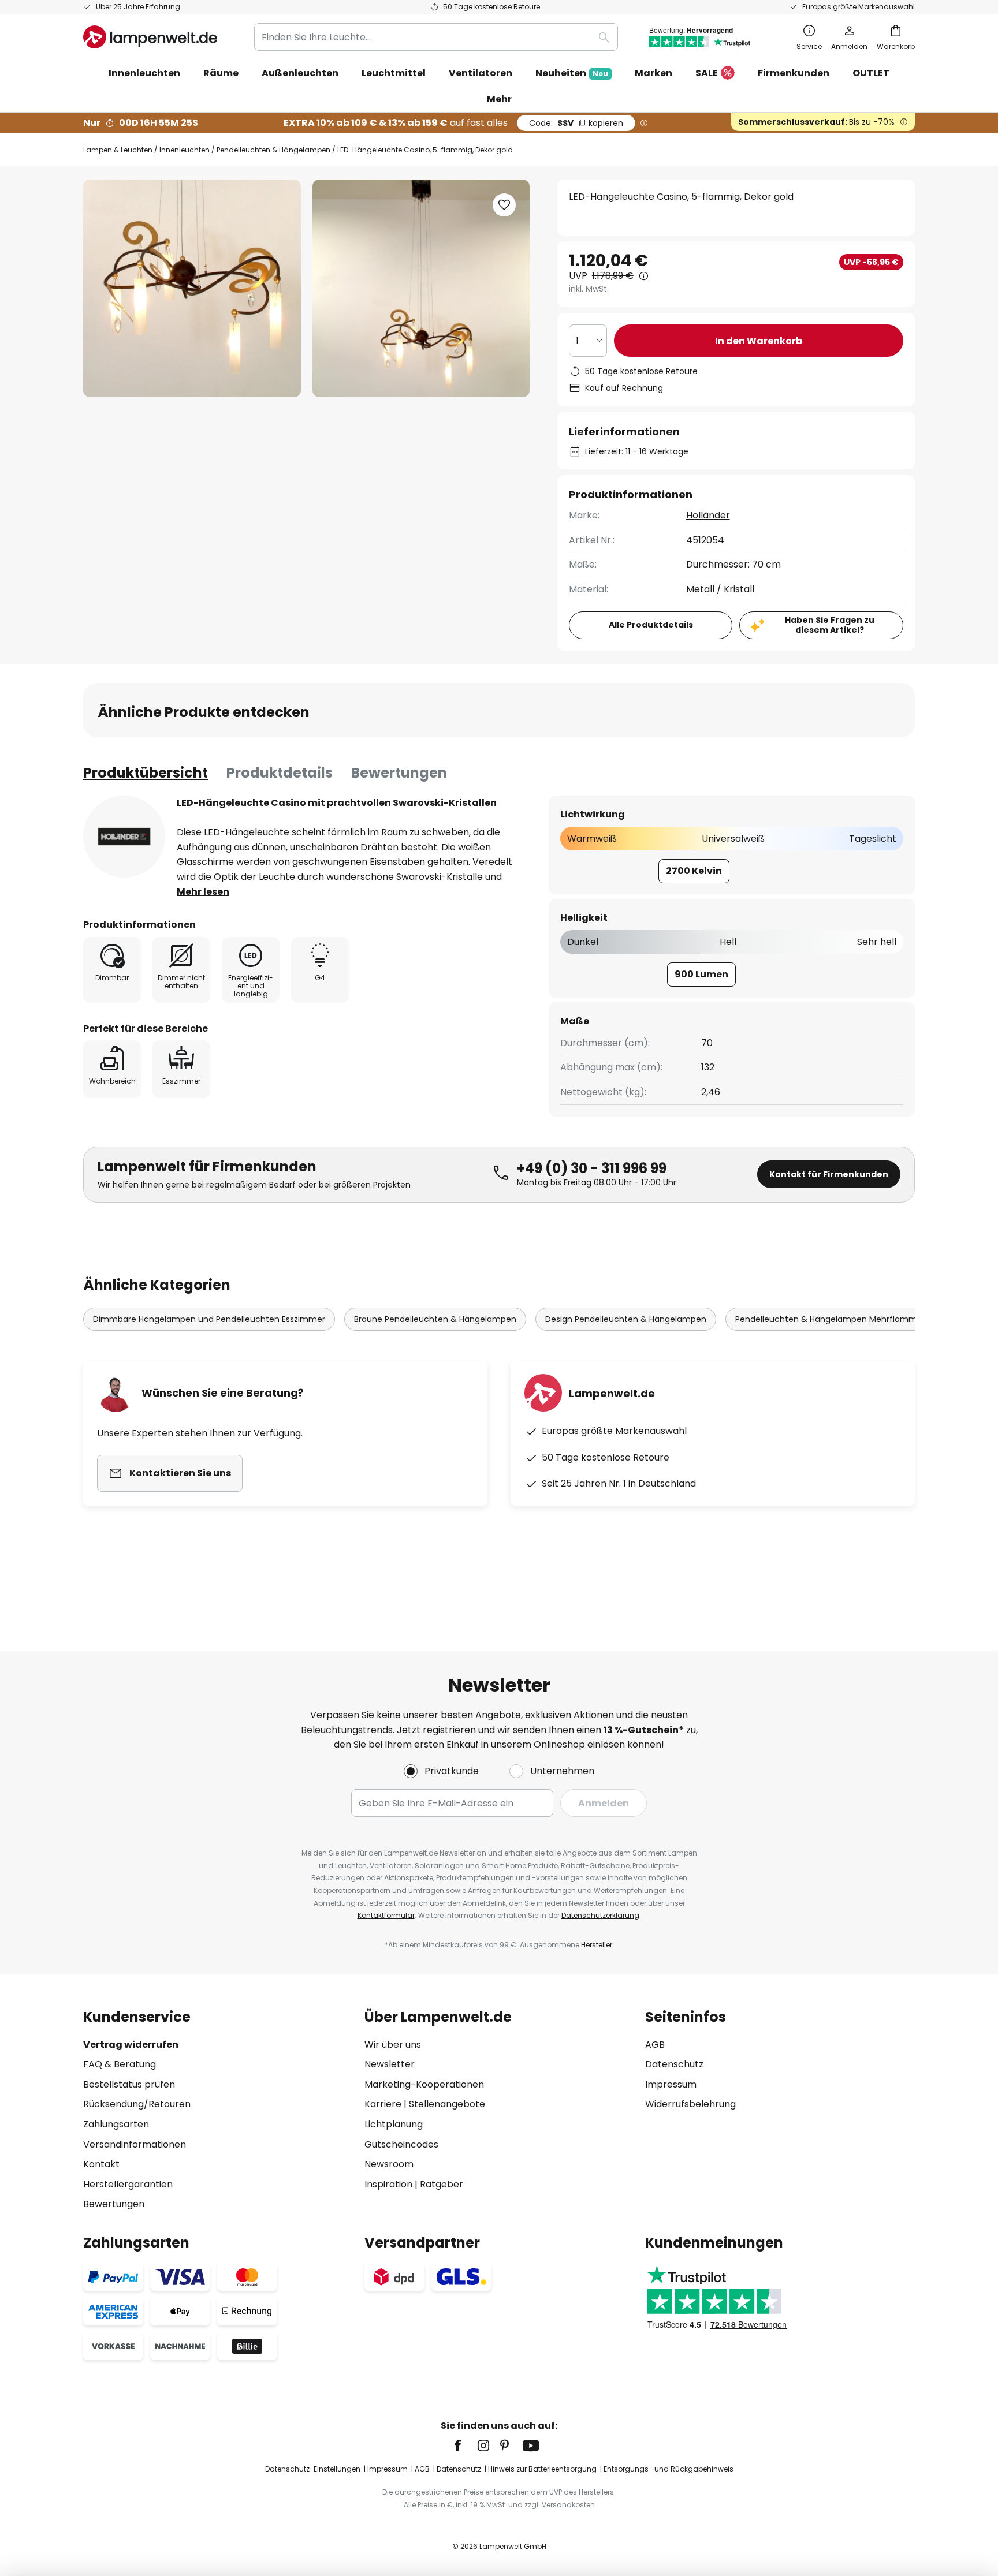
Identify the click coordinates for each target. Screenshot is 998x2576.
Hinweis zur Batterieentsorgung (542, 2469)
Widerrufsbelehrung (690, 2104)
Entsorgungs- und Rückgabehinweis (669, 2469)
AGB (655, 2045)
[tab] (146, 773)
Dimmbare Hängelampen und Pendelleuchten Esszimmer (209, 1319)
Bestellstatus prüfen (129, 2084)
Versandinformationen (135, 2144)
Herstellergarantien (128, 2184)
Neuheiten (572, 73)
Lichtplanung (394, 2124)
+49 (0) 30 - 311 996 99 (592, 1168)
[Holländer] (124, 837)
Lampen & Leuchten (118, 150)
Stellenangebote (447, 2104)
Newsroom (389, 2164)
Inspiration (388, 2184)
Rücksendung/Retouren (137, 2104)
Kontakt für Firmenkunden (829, 1174)
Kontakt (101, 2164)
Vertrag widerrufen (131, 2045)
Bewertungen (399, 773)
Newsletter (390, 2064)
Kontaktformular (386, 1915)
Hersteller (597, 1945)
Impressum (671, 2084)
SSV (576, 123)
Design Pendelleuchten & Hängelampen (626, 1319)
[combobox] (436, 37)
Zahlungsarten (116, 2124)
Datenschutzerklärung (600, 1915)
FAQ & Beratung (120, 2064)
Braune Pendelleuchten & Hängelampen (435, 1319)
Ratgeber (442, 2184)
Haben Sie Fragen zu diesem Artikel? (830, 625)
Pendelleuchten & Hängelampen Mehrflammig (830, 1319)
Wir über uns (393, 2045)
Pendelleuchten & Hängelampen (273, 150)
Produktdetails (280, 773)
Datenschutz (674, 2064)
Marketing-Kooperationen (424, 2084)
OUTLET (871, 73)
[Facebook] (466, 2446)
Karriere (383, 2104)
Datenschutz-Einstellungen (313, 2469)
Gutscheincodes (401, 2144)
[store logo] (150, 37)
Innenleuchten (185, 150)
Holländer (708, 515)
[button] (504, 205)
